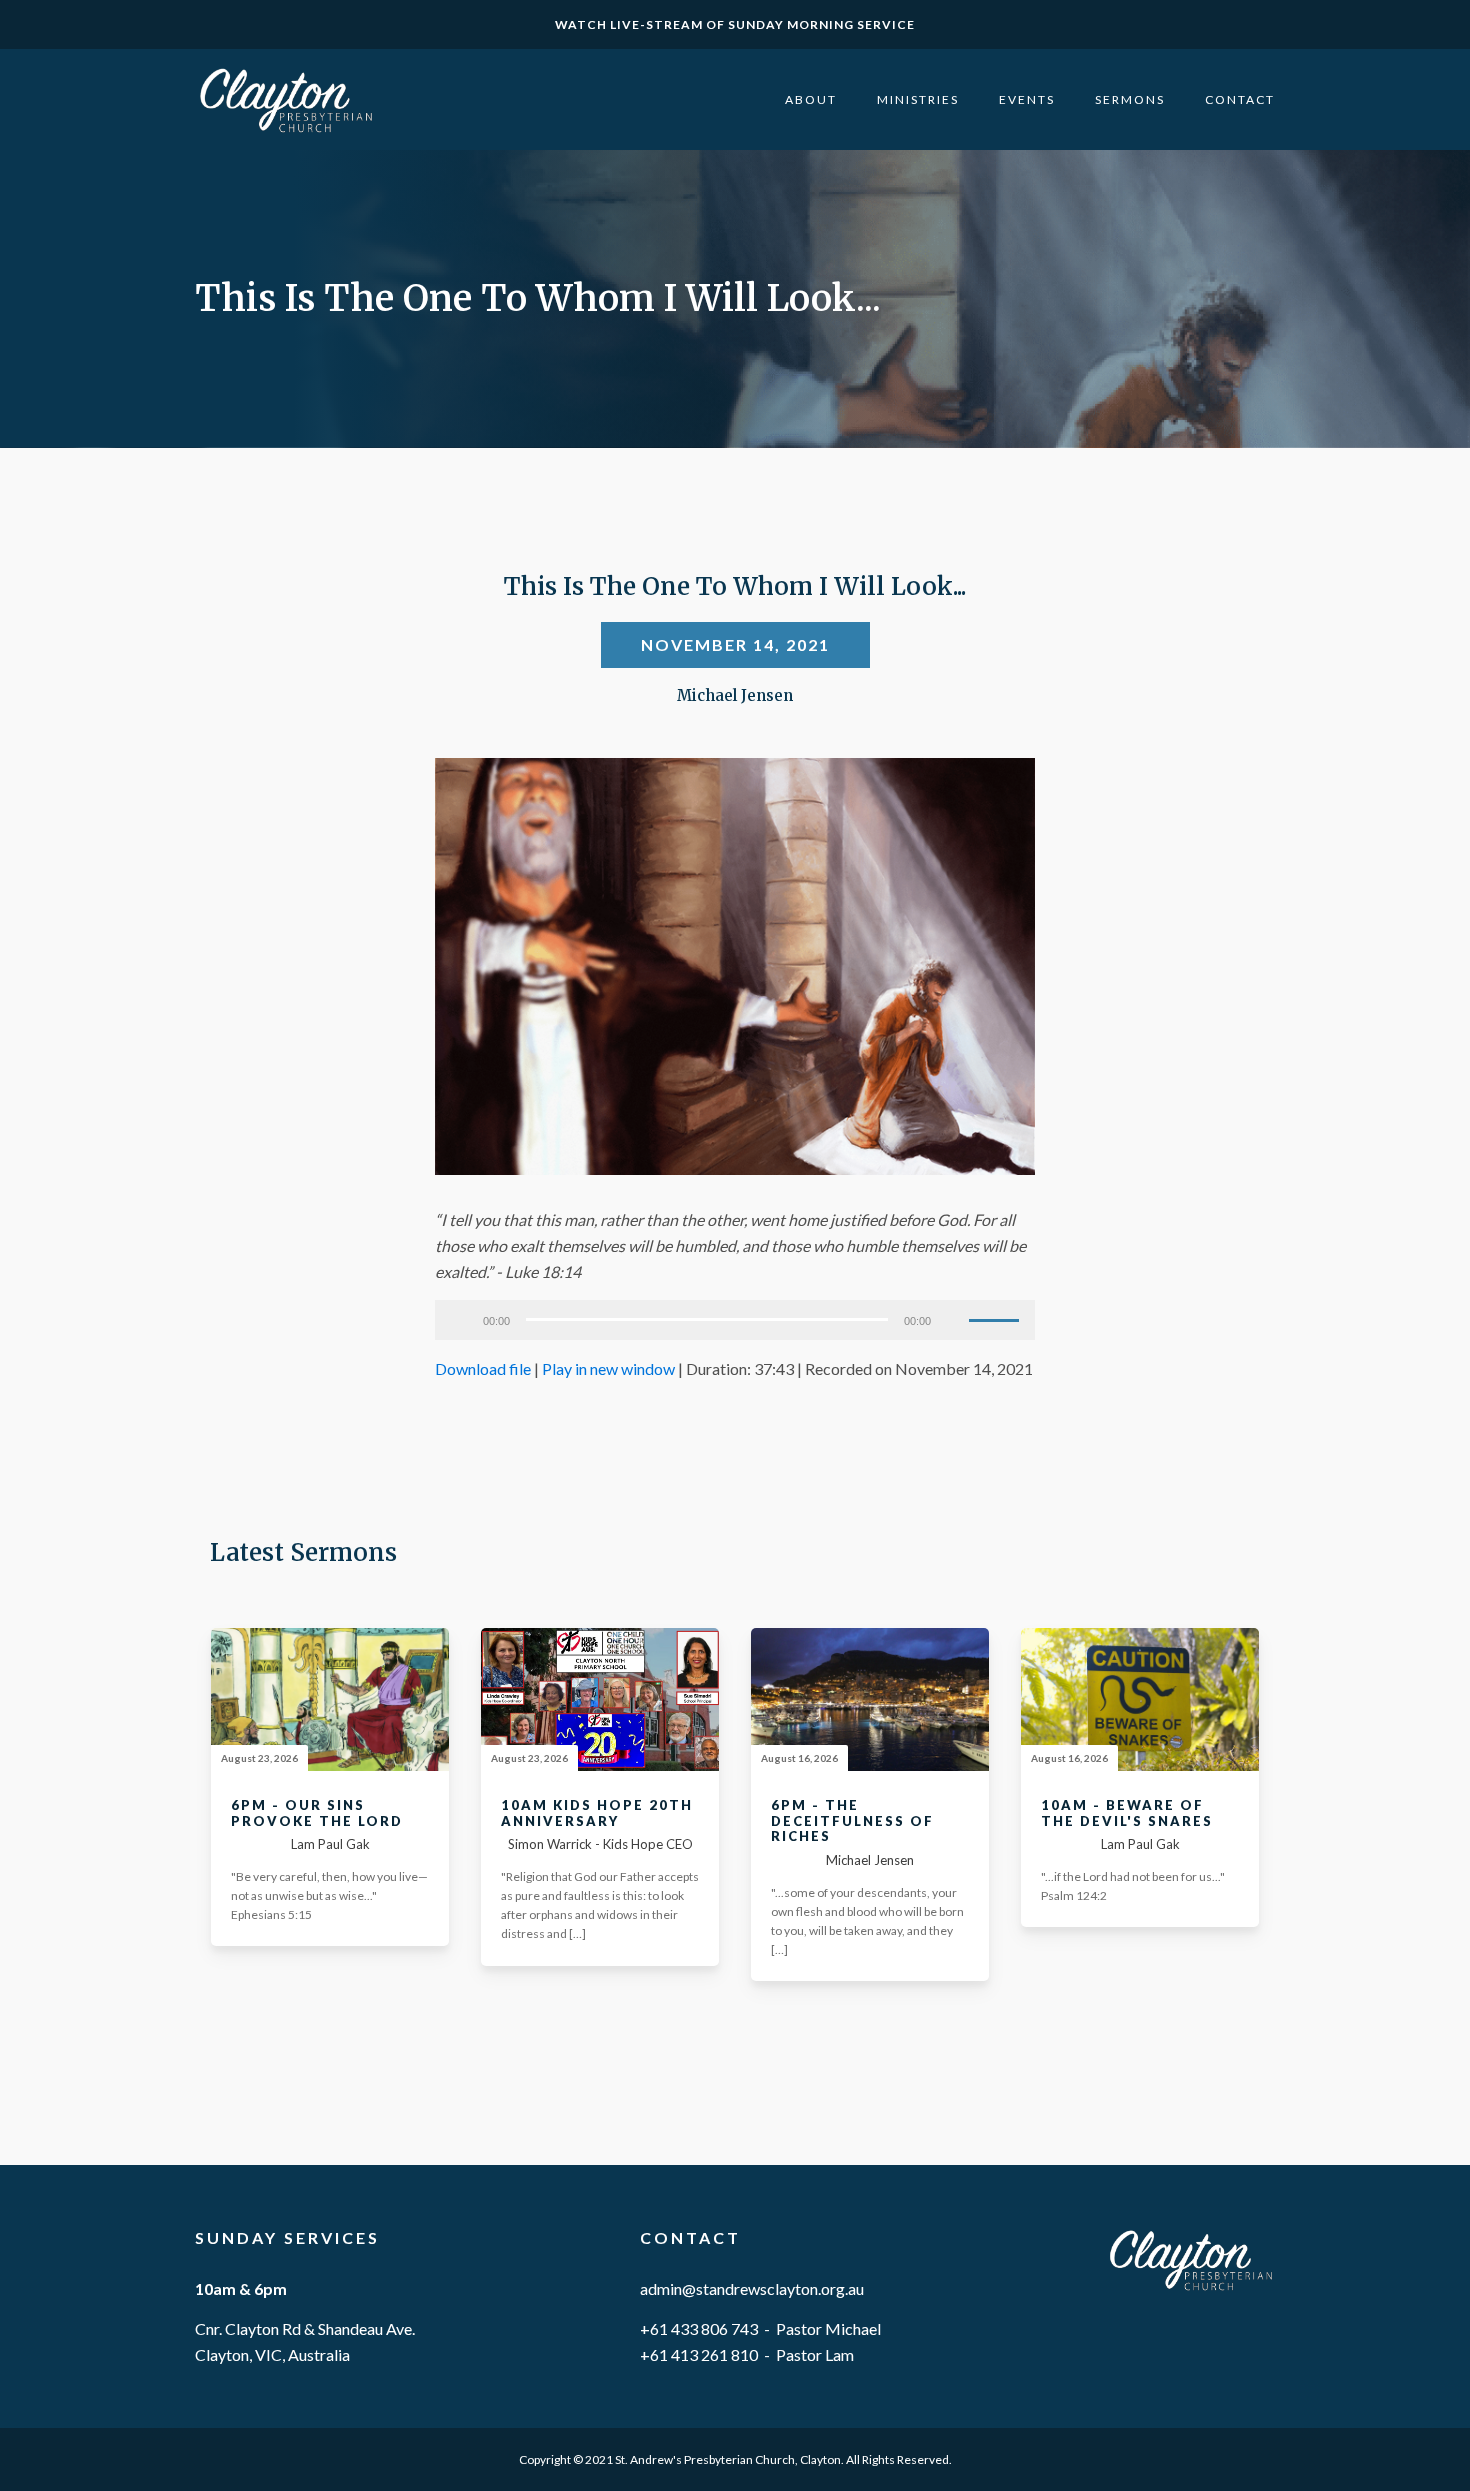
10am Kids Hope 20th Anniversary (597, 1813)
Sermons (1130, 99)
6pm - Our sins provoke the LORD (317, 1813)
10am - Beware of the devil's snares (1127, 1813)
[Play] (461, 1320)
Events (1027, 99)
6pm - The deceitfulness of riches (852, 1821)
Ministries (918, 99)
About (811, 99)
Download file (483, 1368)
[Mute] (953, 1320)
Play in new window (608, 1368)
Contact (1240, 99)
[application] (735, 1320)
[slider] (997, 1318)
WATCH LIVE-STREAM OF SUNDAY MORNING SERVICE (735, 24)
